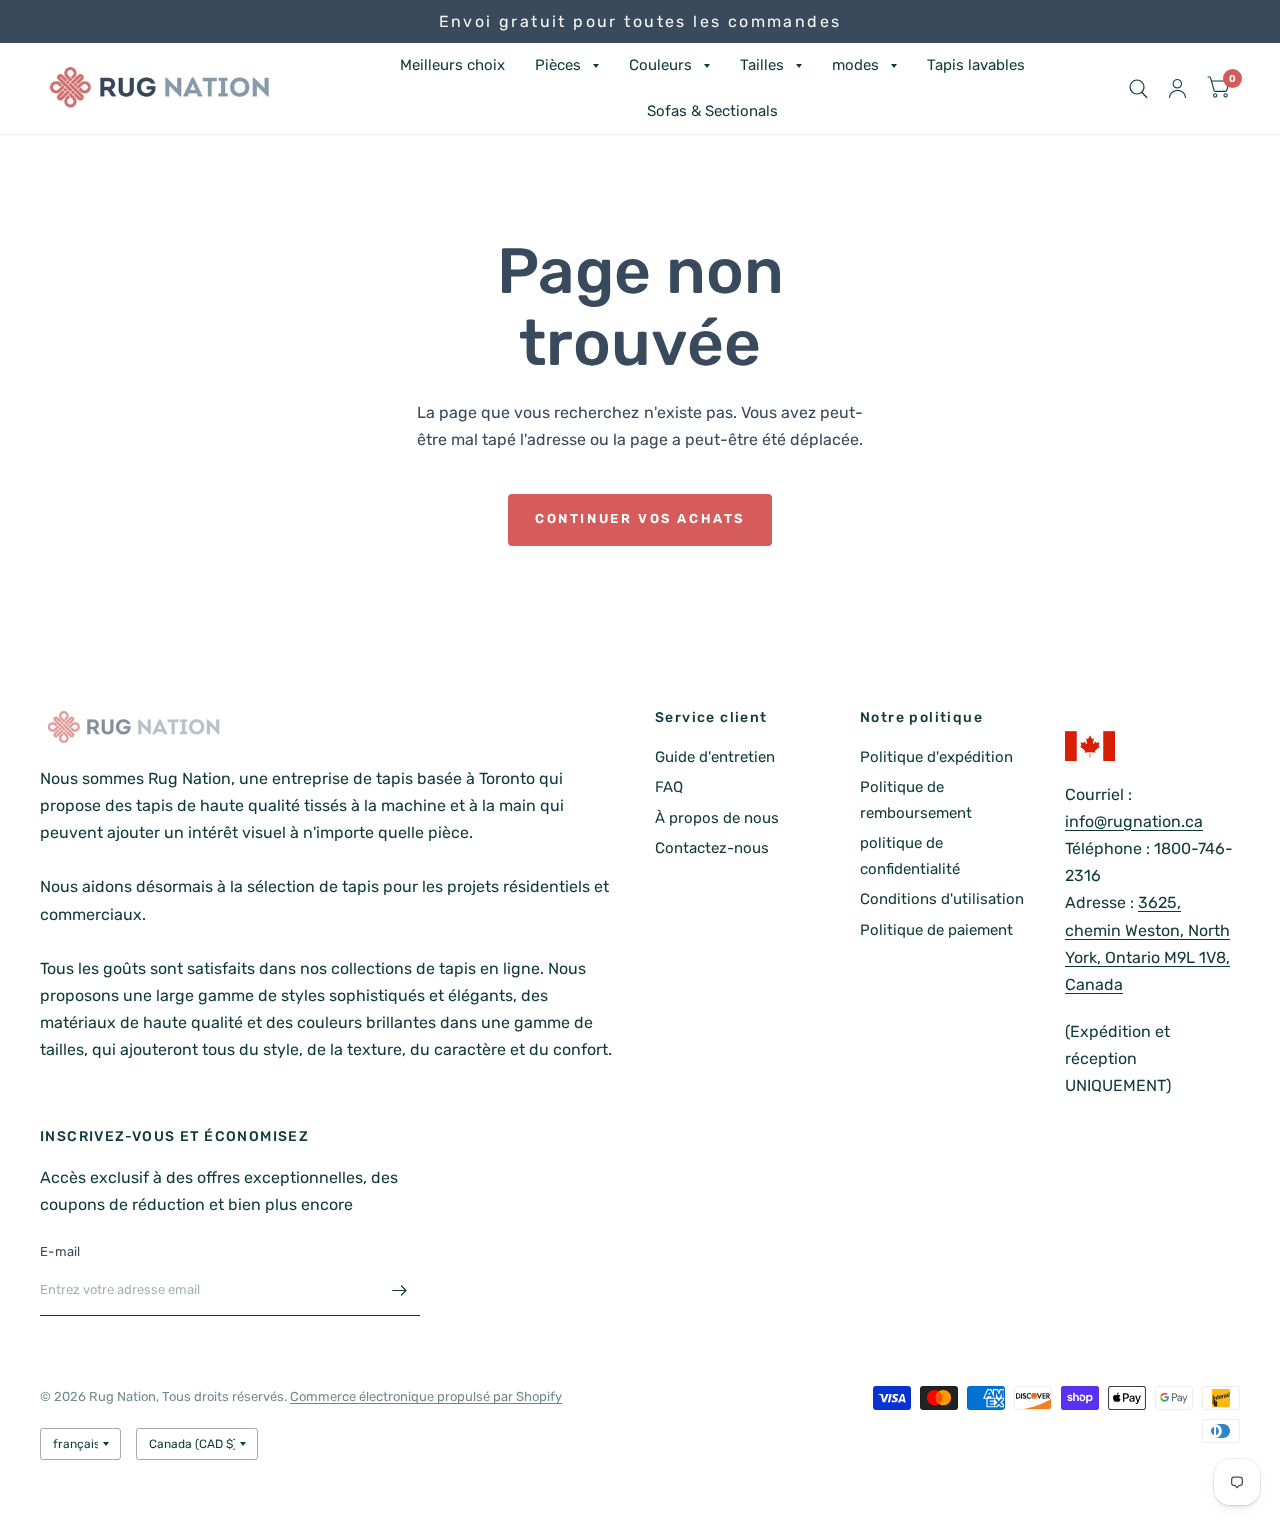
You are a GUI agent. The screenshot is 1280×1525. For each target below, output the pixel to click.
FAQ (669, 787)
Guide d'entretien (715, 757)
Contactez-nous (712, 848)
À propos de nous (717, 818)
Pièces (558, 65)
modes (855, 65)
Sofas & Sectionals (712, 111)
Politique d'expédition (936, 757)
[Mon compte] (1177, 88)
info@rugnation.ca (1134, 821)
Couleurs (660, 65)
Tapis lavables (976, 65)
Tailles (762, 65)
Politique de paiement (936, 930)
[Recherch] (1138, 88)
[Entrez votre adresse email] (400, 1290)
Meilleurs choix (452, 65)
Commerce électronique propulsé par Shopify (426, 1396)
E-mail (60, 1251)
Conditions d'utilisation (942, 899)
